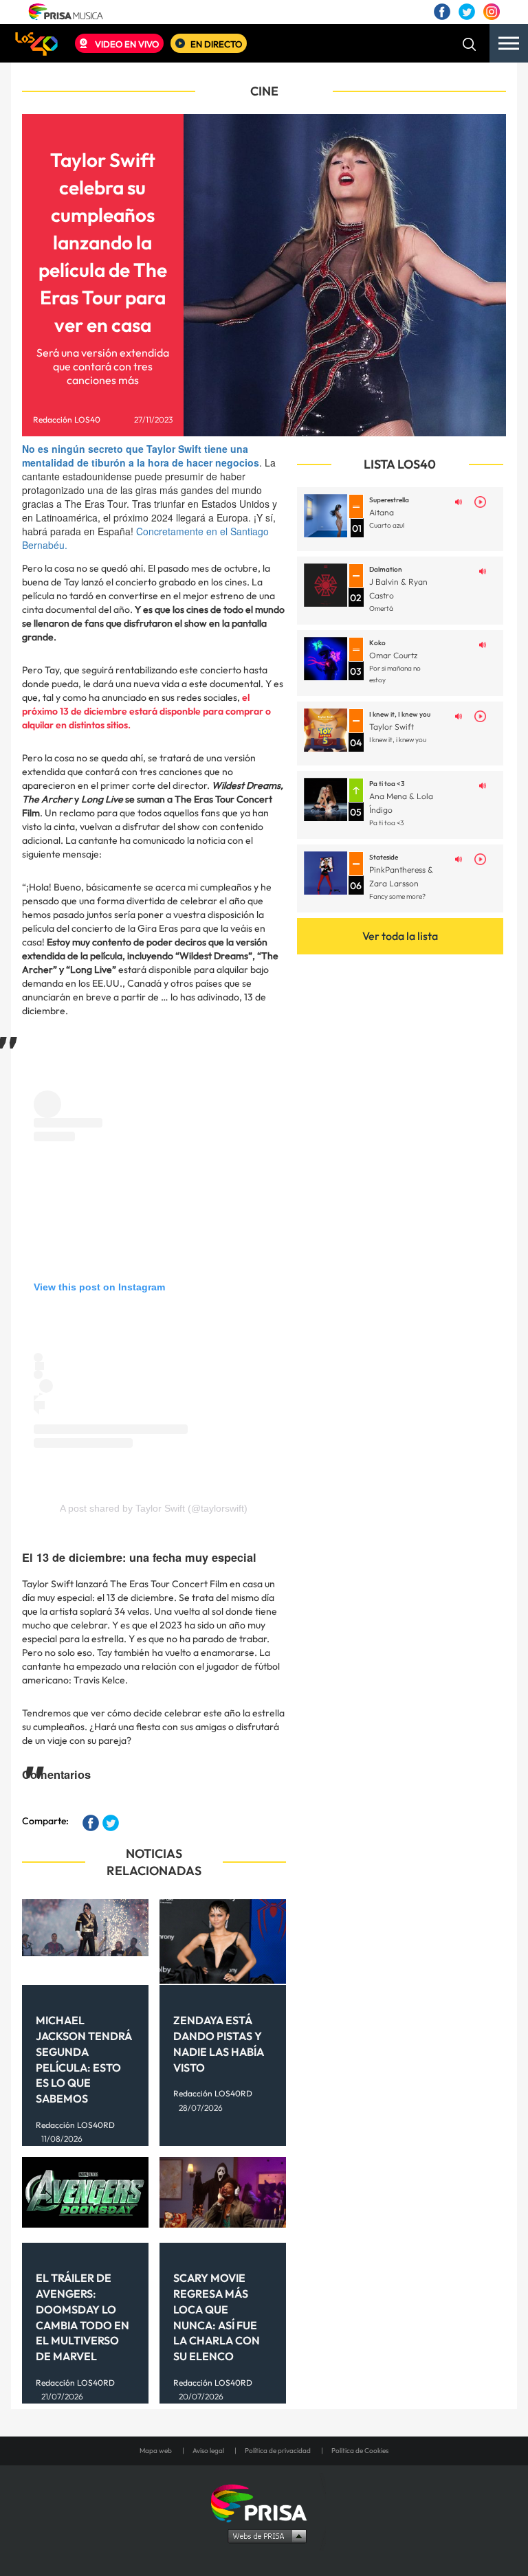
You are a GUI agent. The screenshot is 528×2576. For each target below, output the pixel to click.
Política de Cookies (360, 2451)
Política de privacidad (278, 2451)
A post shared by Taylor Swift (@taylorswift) (154, 1508)
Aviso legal (208, 2451)
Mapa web (156, 2451)
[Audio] (459, 501)
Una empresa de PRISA (264, 2502)
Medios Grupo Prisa (264, 2535)
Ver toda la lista (400, 936)
